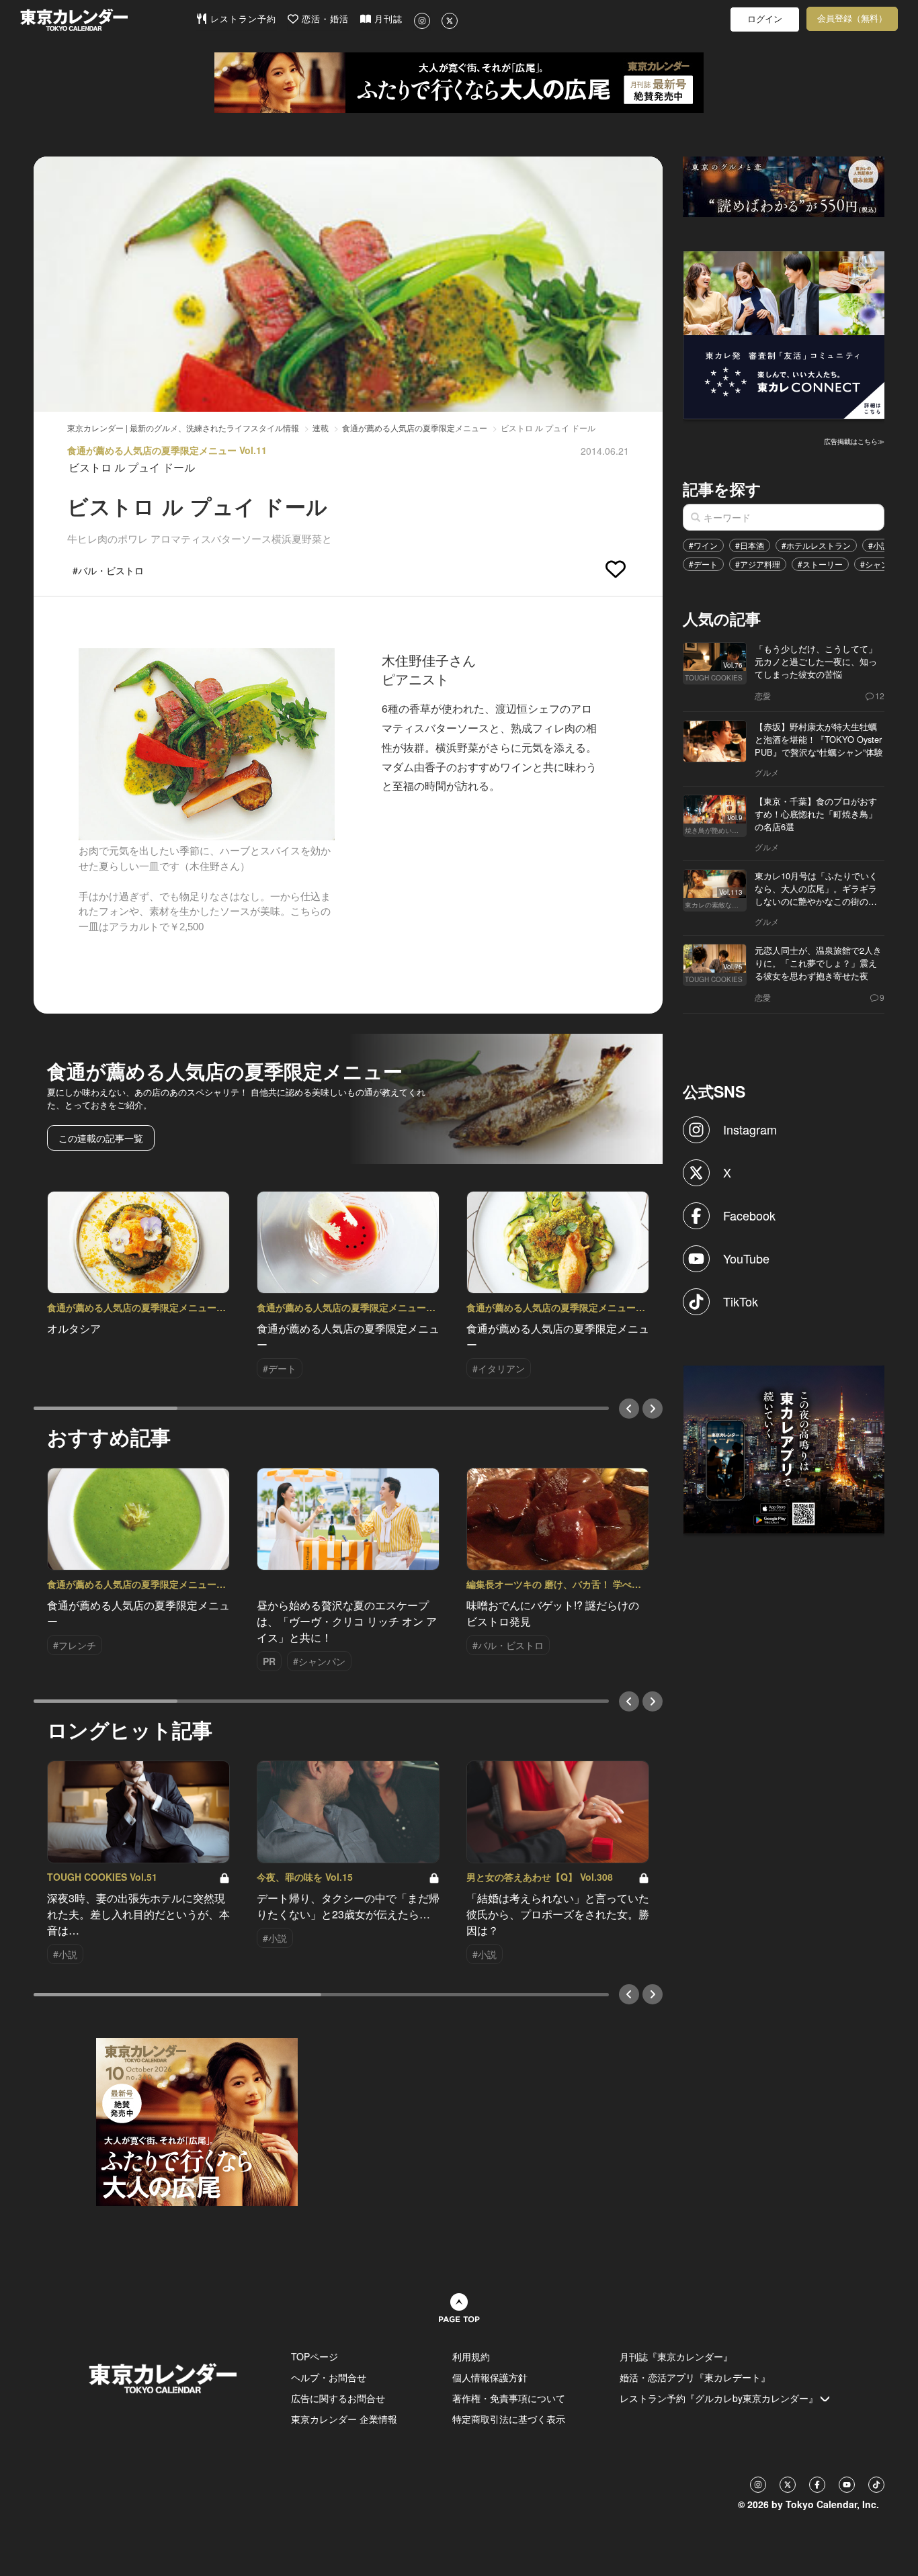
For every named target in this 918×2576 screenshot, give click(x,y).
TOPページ (315, 2356)
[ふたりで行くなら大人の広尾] (459, 83)
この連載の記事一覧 (101, 1138)
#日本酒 (750, 545)
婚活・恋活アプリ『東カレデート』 (695, 2377)
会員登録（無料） (852, 18)
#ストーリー (820, 564)
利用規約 (471, 2356)
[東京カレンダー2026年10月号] (197, 2121)
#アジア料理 (758, 564)
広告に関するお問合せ (338, 2398)
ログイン (765, 19)
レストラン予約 (242, 19)
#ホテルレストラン (816, 545)
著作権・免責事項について (509, 2398)
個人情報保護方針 (490, 2377)
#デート (703, 564)
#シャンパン (883, 564)
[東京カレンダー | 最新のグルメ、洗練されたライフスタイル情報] (108, 20)
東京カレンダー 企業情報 (344, 2419)
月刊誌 (387, 19)
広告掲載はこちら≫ (854, 441)
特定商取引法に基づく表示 (509, 2419)
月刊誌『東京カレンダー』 (676, 2356)
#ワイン (703, 545)
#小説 (879, 545)
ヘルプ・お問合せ (329, 2377)
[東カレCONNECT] (784, 334)
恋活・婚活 (324, 19)
